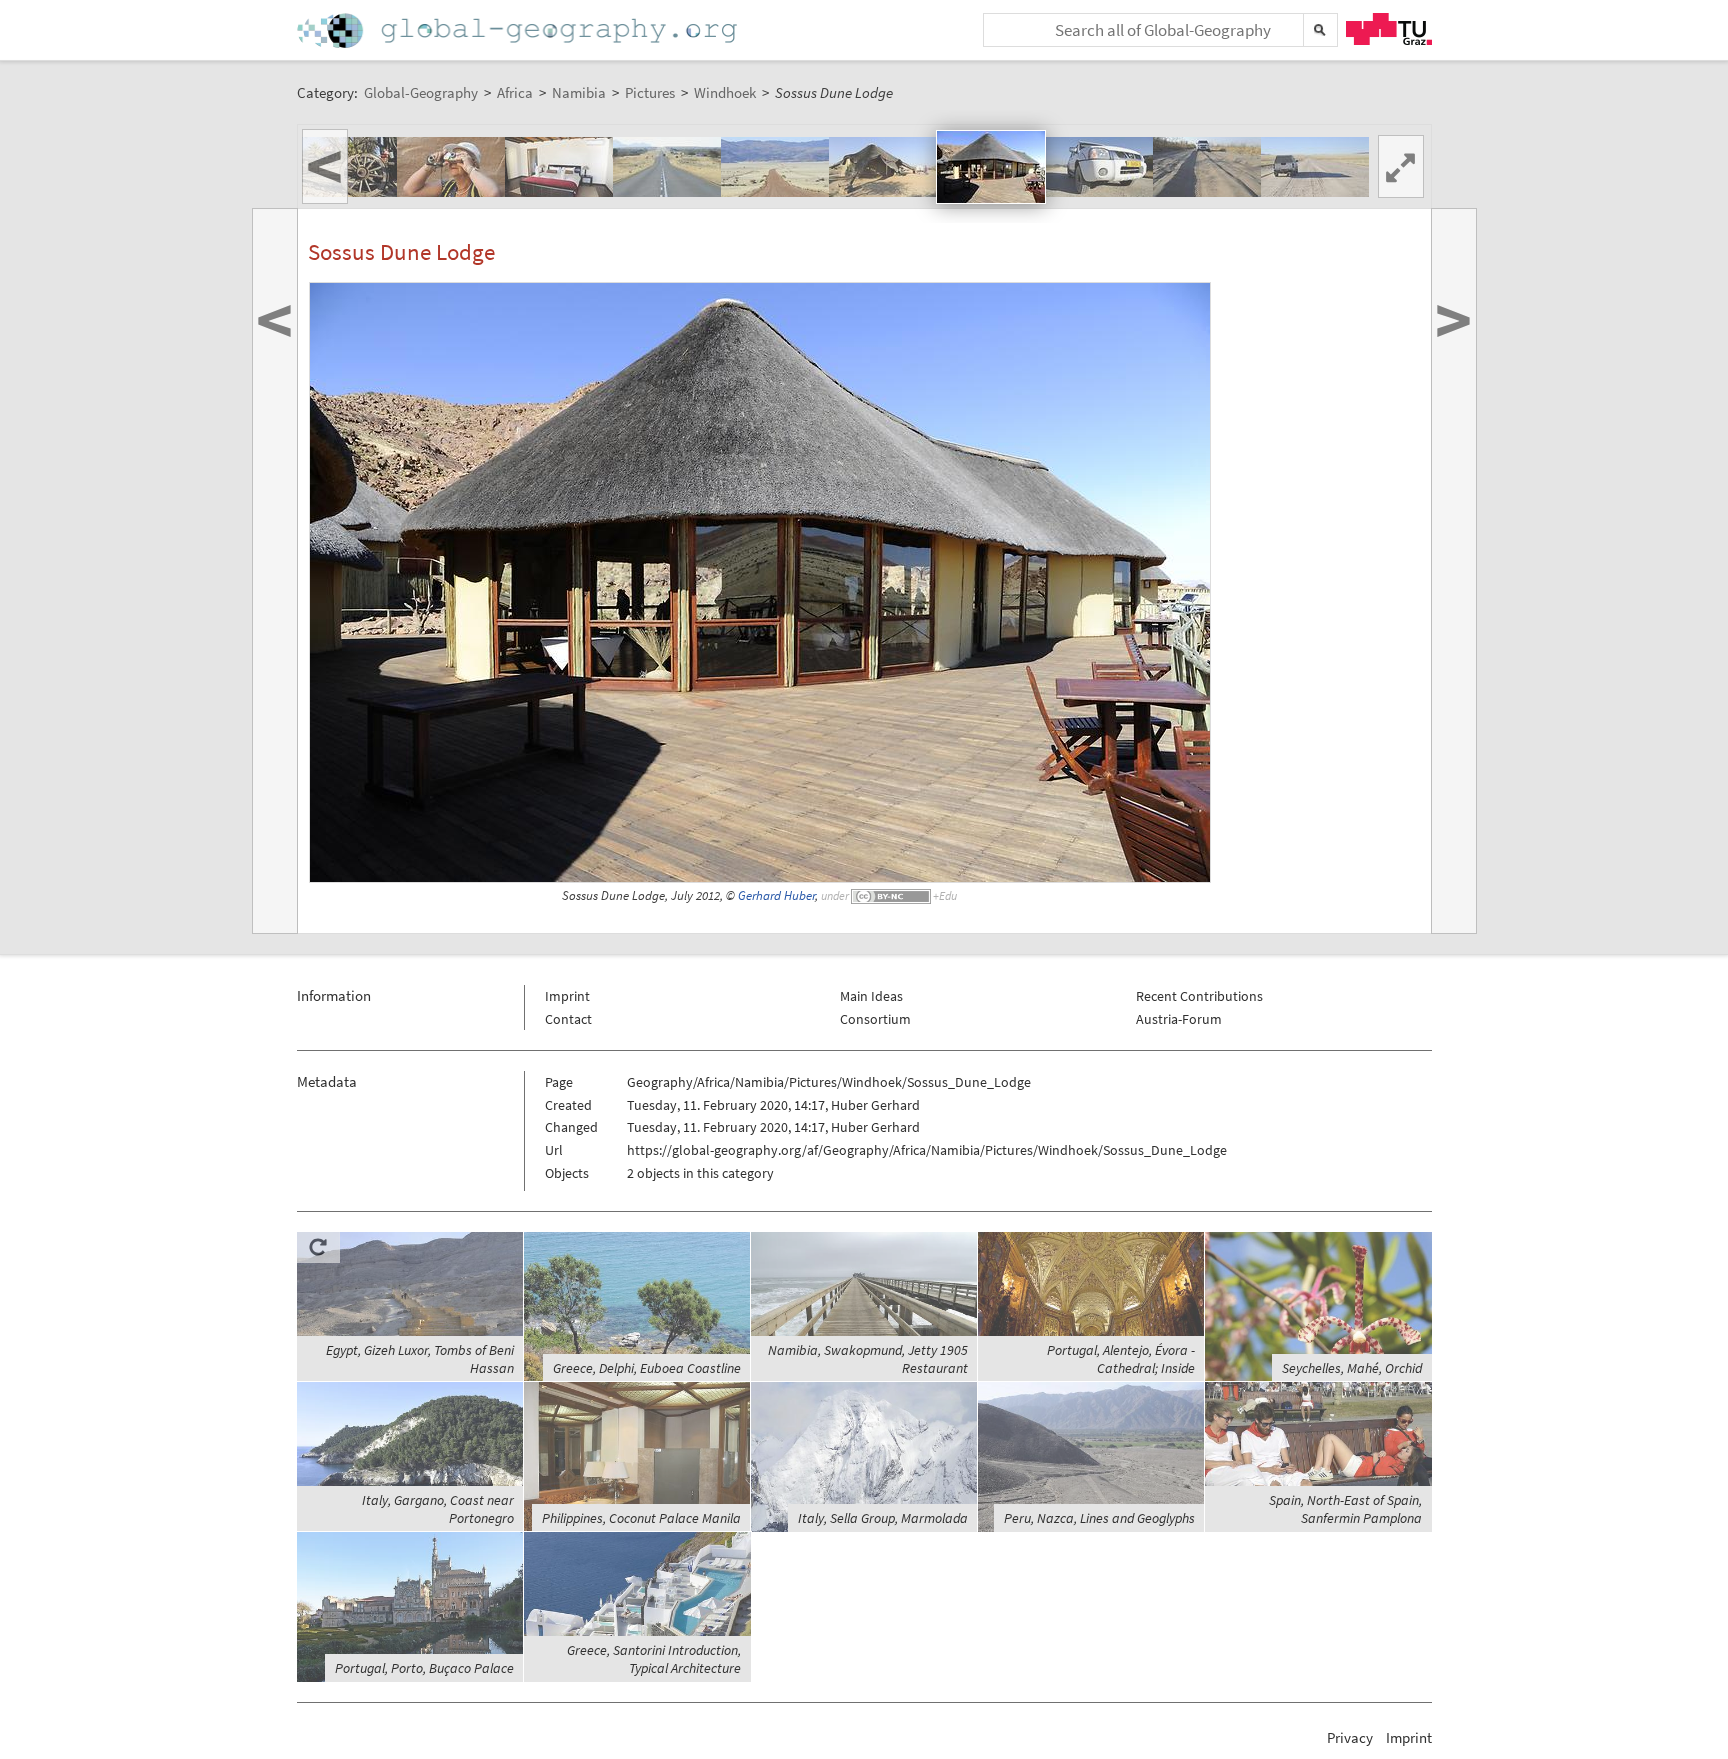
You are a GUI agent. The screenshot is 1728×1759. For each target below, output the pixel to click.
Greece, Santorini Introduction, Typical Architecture (654, 1659)
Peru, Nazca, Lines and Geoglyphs (1099, 1518)
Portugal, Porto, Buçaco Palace (424, 1668)
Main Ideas (871, 996)
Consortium (875, 1019)
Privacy (1350, 1737)
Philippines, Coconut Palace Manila (641, 1518)
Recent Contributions (1199, 996)
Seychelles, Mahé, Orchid (1352, 1368)
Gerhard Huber (776, 895)
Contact (568, 1019)
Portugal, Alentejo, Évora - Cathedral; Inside (1121, 1359)
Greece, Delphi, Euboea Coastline (647, 1368)
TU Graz (1389, 29)
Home (519, 30)
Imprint (567, 996)
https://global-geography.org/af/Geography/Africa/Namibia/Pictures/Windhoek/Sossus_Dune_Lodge (927, 1150)
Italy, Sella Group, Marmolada (883, 1518)
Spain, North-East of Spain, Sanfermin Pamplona (1345, 1509)
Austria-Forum (1179, 1019)
